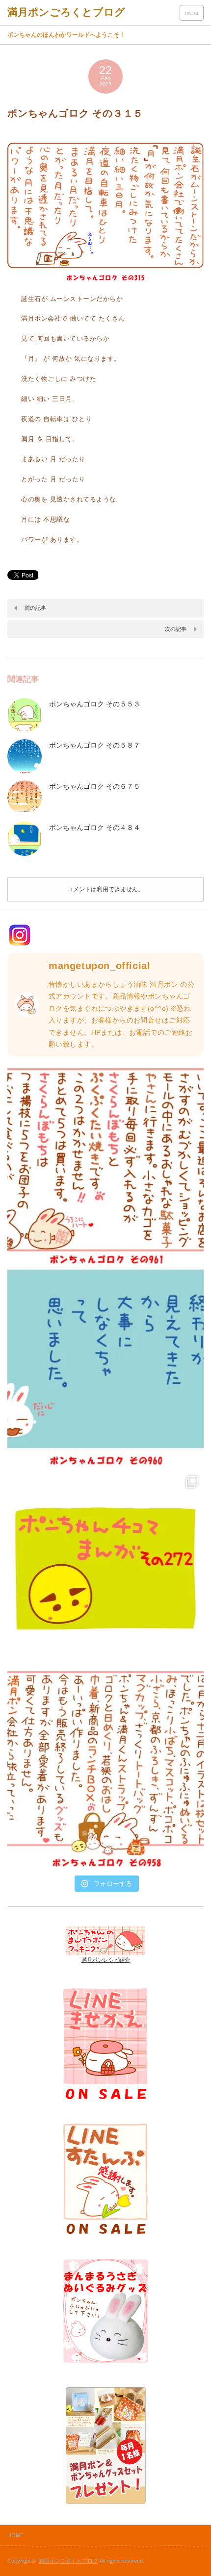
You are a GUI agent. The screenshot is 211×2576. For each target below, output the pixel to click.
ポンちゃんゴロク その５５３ (95, 704)
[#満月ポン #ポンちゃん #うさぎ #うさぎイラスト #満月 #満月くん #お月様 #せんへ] (105, 1166)
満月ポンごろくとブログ (68, 2561)
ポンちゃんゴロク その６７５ (95, 786)
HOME (15, 2535)
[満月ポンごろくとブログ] (66, 12)
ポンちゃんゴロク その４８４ (95, 827)
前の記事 (35, 608)
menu (192, 13)
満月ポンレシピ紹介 (106, 1960)
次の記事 (176, 629)
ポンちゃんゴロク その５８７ (95, 745)
